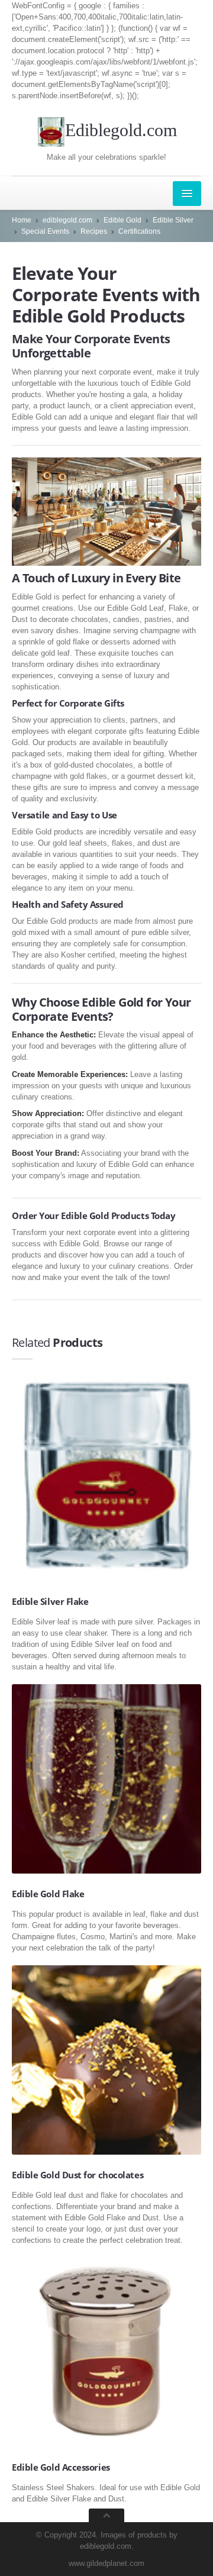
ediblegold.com (67, 220)
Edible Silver (173, 220)
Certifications (139, 231)
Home (22, 220)
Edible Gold (122, 220)
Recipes (94, 231)
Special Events (45, 231)
